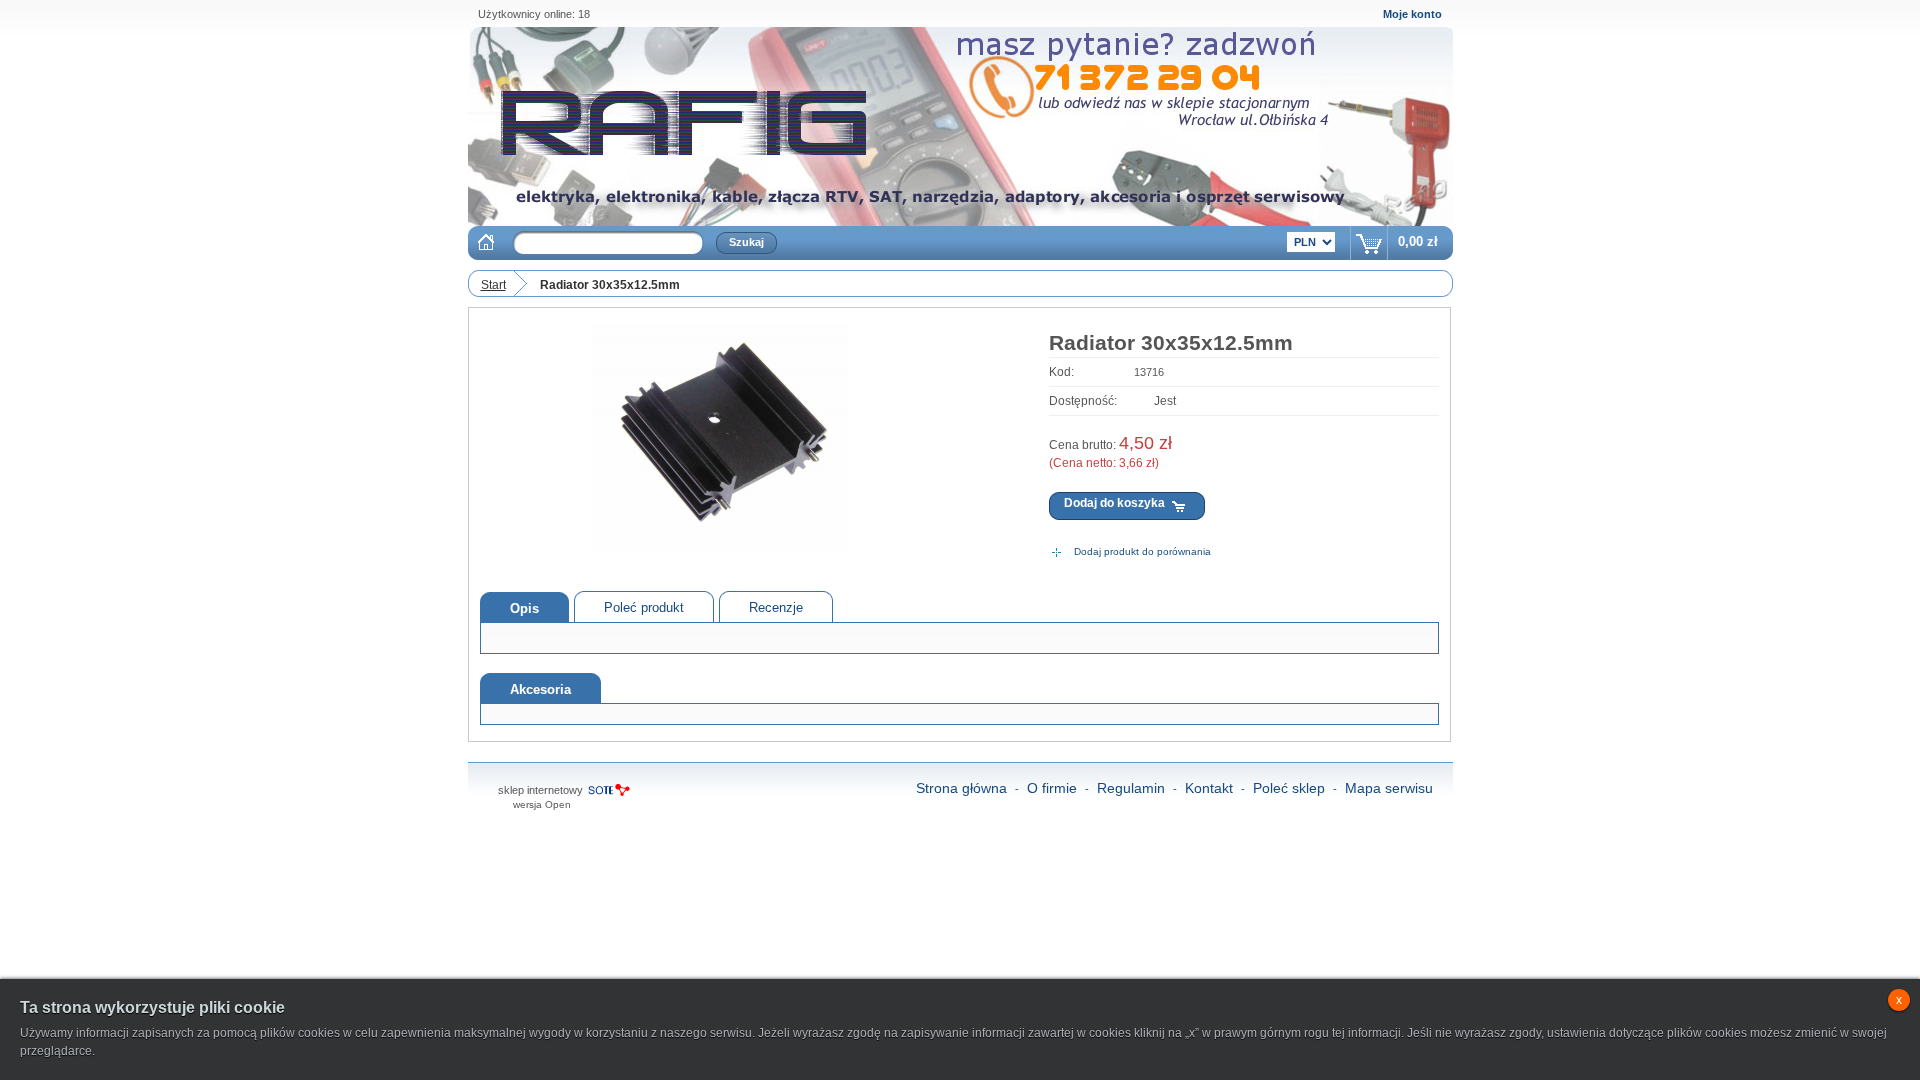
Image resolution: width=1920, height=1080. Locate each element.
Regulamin (1131, 788)
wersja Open (542, 804)
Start (493, 285)
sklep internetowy (540, 790)
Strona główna (961, 788)
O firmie (1052, 788)
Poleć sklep (1289, 788)
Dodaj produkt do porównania (1142, 551)
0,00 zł (1418, 241)
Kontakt (1209, 788)
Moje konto (1412, 14)
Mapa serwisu (1389, 788)
